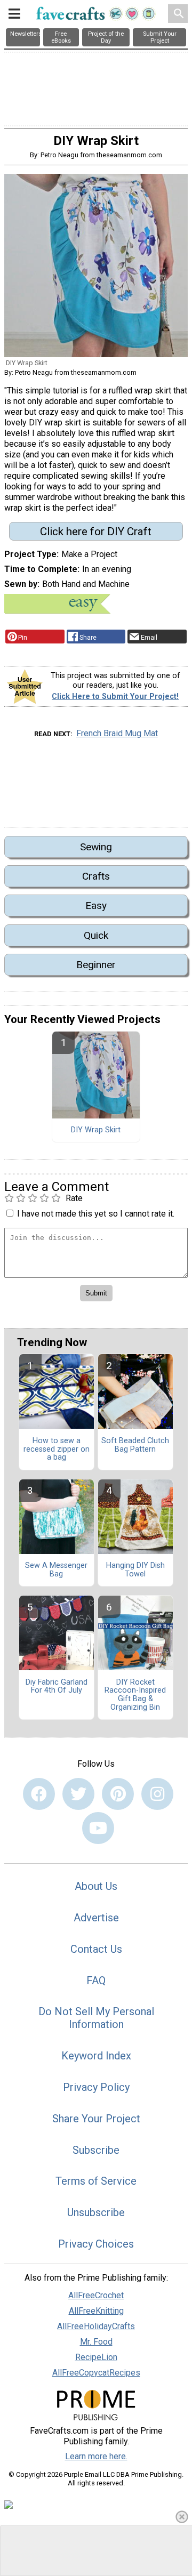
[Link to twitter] (78, 1794)
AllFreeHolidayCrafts (96, 2326)
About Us (96, 1886)
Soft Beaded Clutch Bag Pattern (135, 1445)
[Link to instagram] (157, 1794)
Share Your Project (96, 2119)
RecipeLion (96, 2357)
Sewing (96, 847)
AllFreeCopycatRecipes (96, 2373)
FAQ (96, 1981)
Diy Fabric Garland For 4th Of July (57, 1687)
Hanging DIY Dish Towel (135, 1570)
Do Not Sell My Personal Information (96, 2018)
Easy (96, 905)
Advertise (96, 1918)
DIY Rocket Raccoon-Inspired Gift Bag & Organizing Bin (135, 1695)
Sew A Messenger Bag (56, 1570)
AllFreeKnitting (96, 2311)
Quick (96, 935)
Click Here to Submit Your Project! (115, 697)
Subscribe (96, 2150)
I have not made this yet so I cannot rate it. (96, 1214)
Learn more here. (96, 2456)
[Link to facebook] (39, 1794)
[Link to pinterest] (118, 1794)
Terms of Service (96, 2181)
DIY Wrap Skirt (96, 1130)
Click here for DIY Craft (96, 532)
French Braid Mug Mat (117, 733)
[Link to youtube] (98, 1828)
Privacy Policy (96, 2087)
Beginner (96, 965)
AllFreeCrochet (96, 2295)
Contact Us (96, 1949)
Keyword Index (96, 2056)
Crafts (96, 876)
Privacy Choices (96, 2244)
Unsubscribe (96, 2212)
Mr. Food (96, 2342)
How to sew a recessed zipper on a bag (57, 1450)
